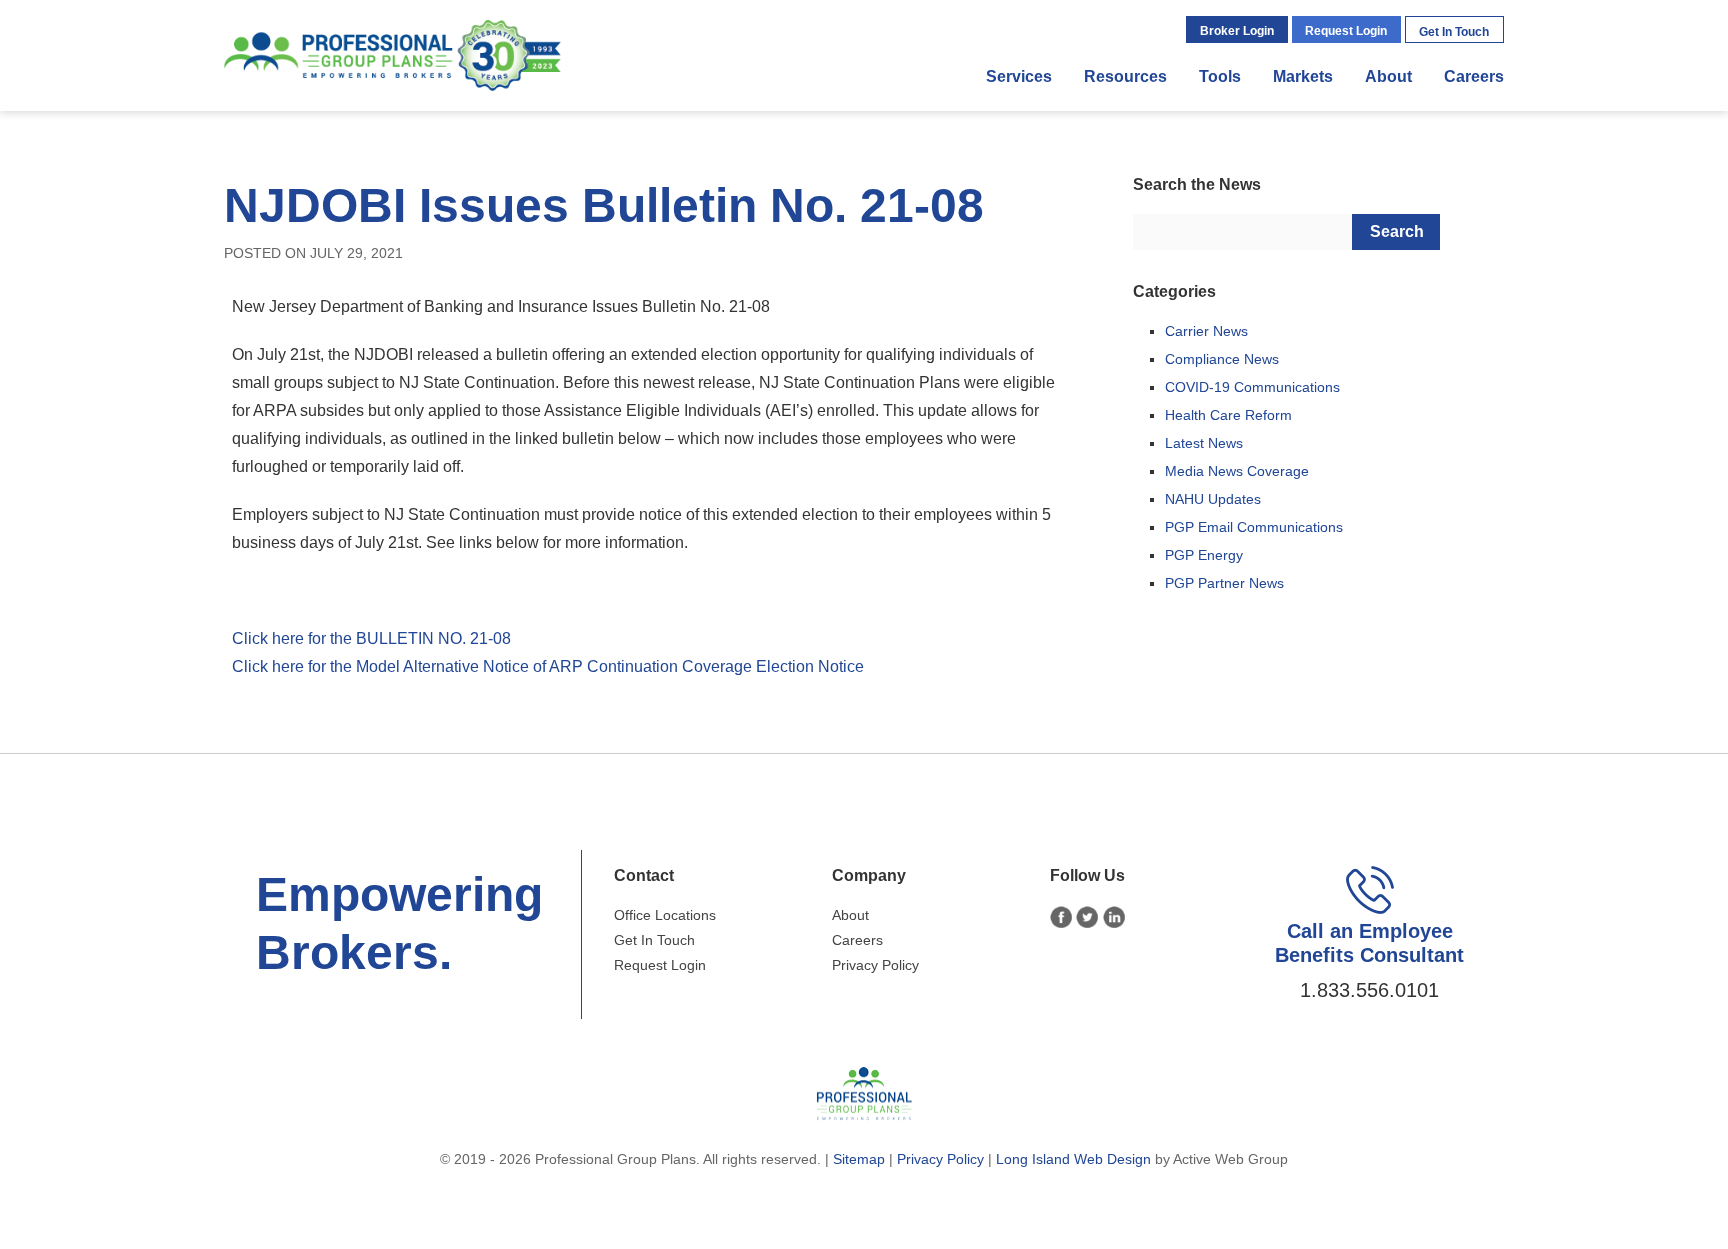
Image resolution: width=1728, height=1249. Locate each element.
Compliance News (1222, 359)
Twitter (1087, 917)
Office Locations (665, 915)
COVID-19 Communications (1252, 387)
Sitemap (859, 1159)
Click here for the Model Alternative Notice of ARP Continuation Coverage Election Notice (548, 666)
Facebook (1061, 917)
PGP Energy (1204, 555)
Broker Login (1237, 31)
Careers (1474, 76)
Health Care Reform (1228, 415)
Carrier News (1206, 331)
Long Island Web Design (1073, 1159)
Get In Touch (1454, 32)
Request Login (1346, 31)
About (1388, 76)
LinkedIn (1114, 917)
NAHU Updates (1213, 499)
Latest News (1204, 443)
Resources (1125, 76)
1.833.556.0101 (1369, 990)
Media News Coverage (1237, 471)
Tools (1220, 76)
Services (1019, 76)
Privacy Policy (875, 965)
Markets (1303, 76)
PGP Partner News (1224, 583)
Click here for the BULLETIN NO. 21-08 (371, 638)
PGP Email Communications (1254, 527)
